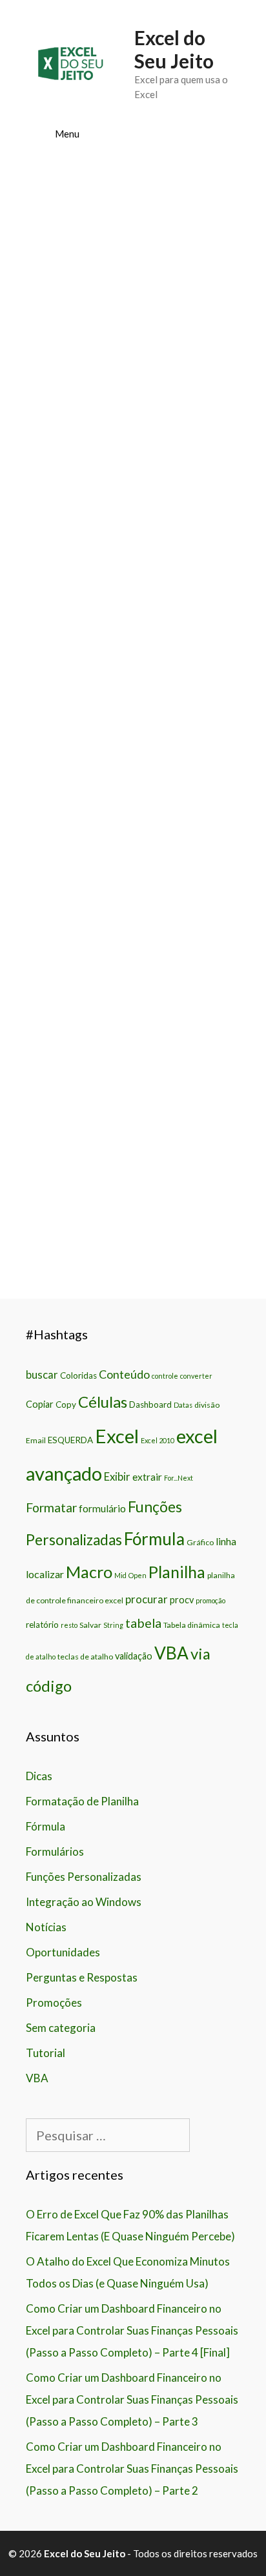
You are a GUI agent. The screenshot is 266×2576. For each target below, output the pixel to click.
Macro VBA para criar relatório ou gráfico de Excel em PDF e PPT (129, 915)
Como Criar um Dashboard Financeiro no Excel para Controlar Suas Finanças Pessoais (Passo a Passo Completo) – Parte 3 (132, 2399)
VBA (171, 1653)
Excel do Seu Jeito (174, 49)
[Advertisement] (133, 318)
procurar (147, 1599)
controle (165, 1376)
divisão (207, 1405)
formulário (102, 1508)
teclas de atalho (85, 1657)
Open (138, 1575)
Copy (66, 1405)
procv (182, 1600)
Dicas (39, 1776)
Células (103, 1402)
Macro (89, 1572)
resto (69, 1625)
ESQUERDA (70, 1440)
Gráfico (200, 1542)
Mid (120, 1575)
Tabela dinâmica (192, 1625)
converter (196, 1376)
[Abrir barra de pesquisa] (221, 134)
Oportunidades (63, 1952)
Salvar (90, 1625)
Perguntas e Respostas (82, 1977)
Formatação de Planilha (82, 1801)
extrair (147, 1477)
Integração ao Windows (84, 1902)
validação (134, 1656)
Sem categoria (61, 2028)
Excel (117, 1436)
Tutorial (46, 2053)
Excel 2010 (158, 1440)
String (113, 1625)
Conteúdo (124, 1374)
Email (36, 1440)
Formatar (51, 1507)
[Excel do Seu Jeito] (70, 62)
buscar (42, 1375)
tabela (143, 1623)
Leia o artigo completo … (133, 818)
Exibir (117, 1477)
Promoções (54, 2003)
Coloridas (78, 1375)
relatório (42, 1625)
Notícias (46, 1927)
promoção (210, 1600)
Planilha (177, 1572)
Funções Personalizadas (84, 1877)
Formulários (55, 1851)
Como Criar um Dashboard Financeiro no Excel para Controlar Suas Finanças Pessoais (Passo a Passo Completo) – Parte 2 (132, 2469)
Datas (183, 1405)
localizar (45, 1574)
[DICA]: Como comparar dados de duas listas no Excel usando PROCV (128, 594)
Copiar (40, 1404)
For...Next (179, 1478)
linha (226, 1541)
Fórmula (154, 1539)
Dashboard (150, 1405)
